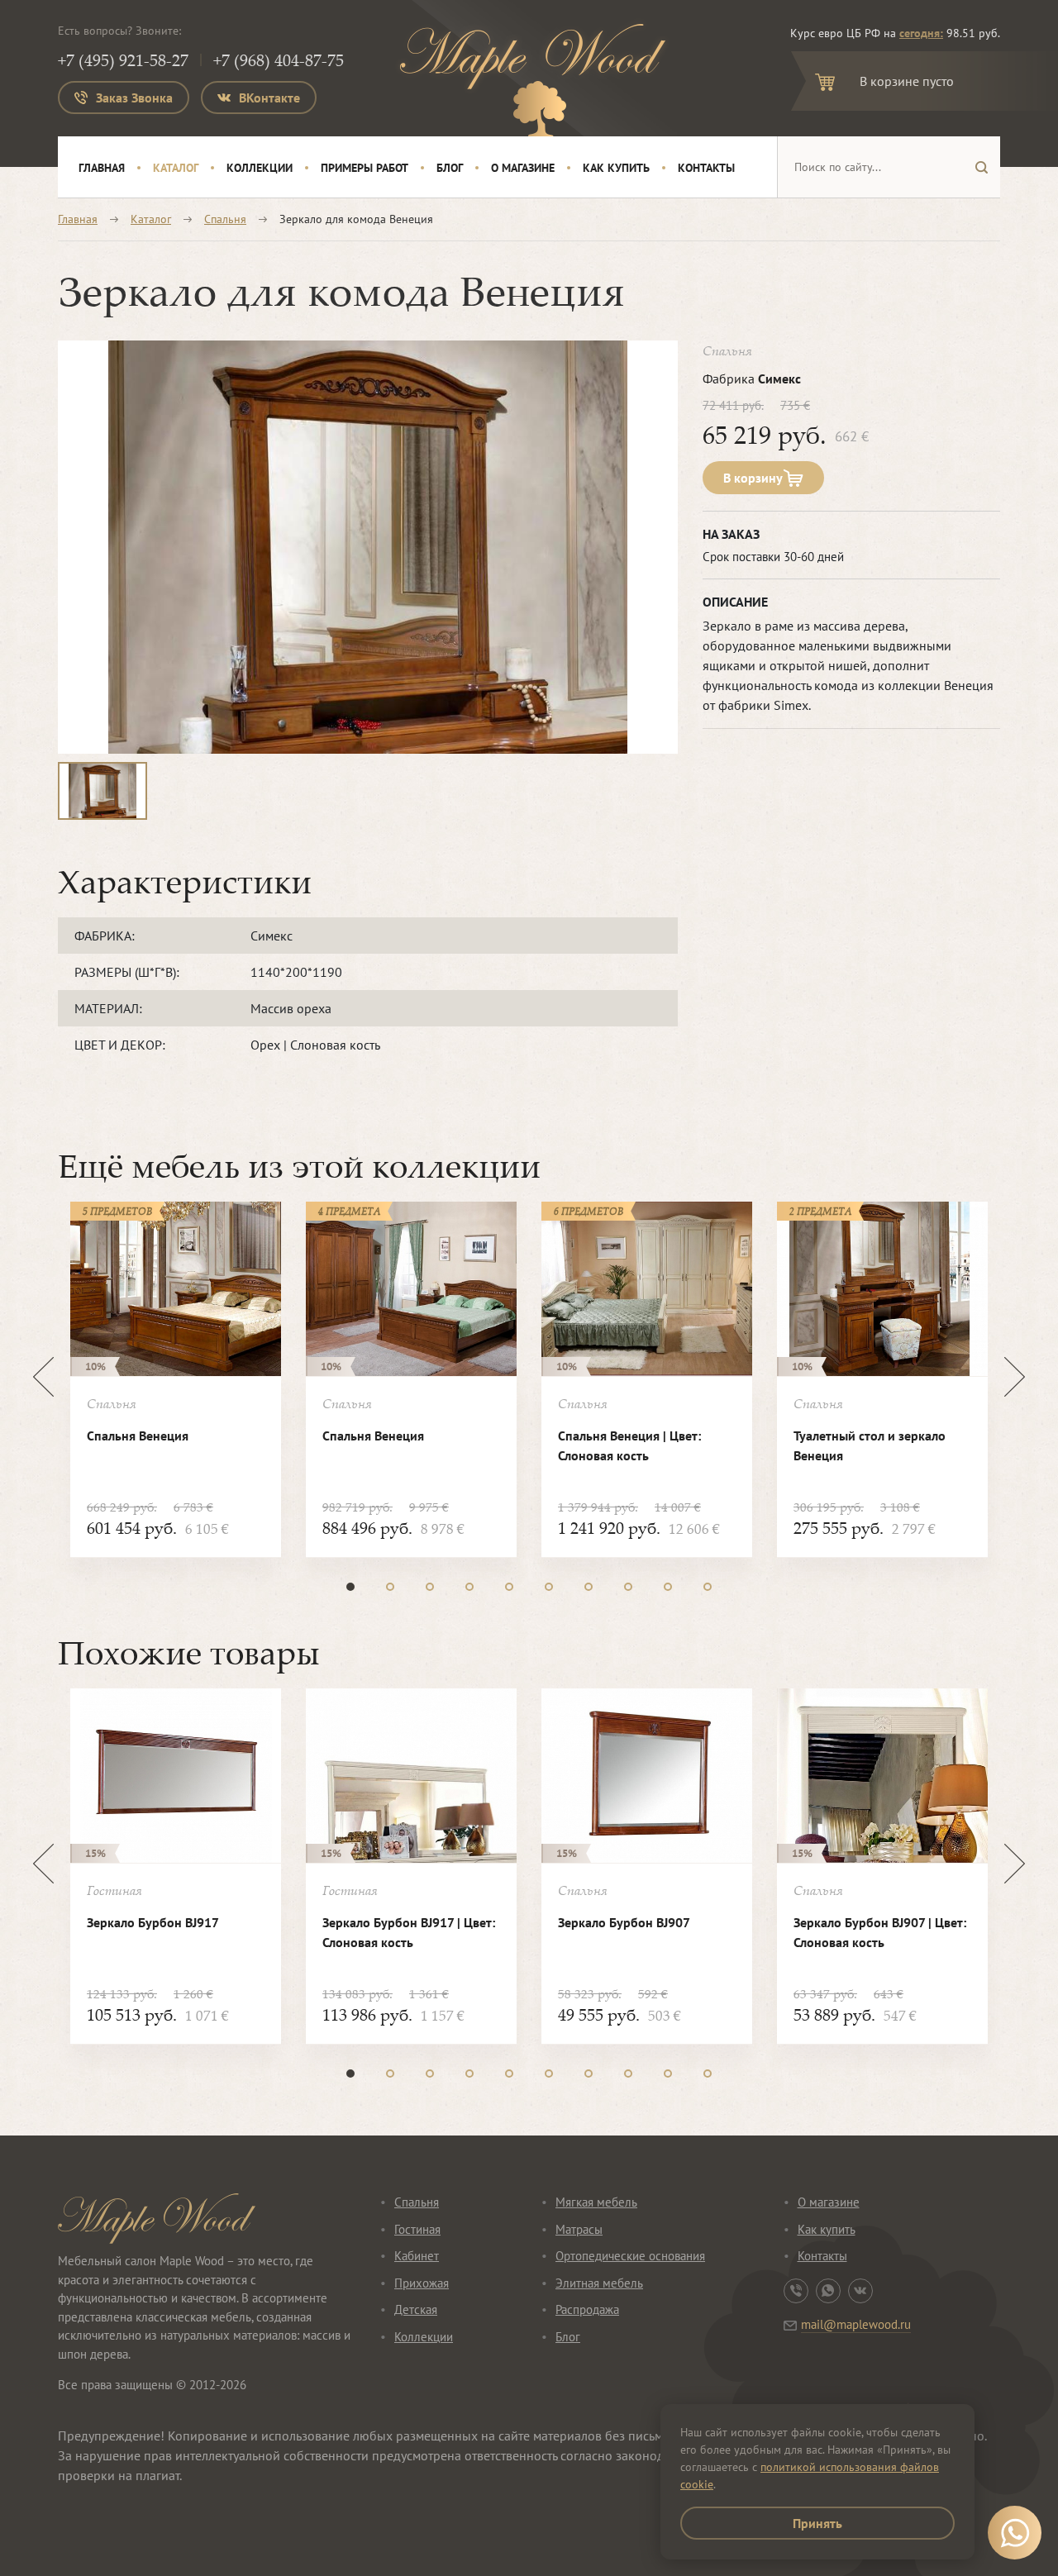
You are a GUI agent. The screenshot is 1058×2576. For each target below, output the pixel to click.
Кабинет (417, 2256)
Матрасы (579, 2229)
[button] (350, 1587)
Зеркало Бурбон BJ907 (624, 1922)
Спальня (225, 219)
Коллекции (260, 168)
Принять (817, 2523)
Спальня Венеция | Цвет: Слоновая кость (629, 1445)
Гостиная (417, 2229)
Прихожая (422, 2283)
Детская (416, 2309)
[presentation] (43, 1377)
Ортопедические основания (630, 2256)
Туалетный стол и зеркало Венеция (870, 1445)
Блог (450, 168)
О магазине (523, 168)
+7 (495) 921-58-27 (123, 60)
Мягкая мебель (596, 2202)
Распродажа (587, 2309)
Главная (102, 168)
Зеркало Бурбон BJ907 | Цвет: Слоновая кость (880, 1932)
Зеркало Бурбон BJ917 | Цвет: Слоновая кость (409, 1932)
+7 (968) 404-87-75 (279, 60)
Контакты (706, 168)
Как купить (616, 168)
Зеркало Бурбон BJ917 (153, 1922)
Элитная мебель (599, 2283)
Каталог (176, 168)
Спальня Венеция (138, 1436)
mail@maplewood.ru (856, 2324)
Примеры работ (365, 168)
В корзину (753, 478)
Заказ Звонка (134, 98)
